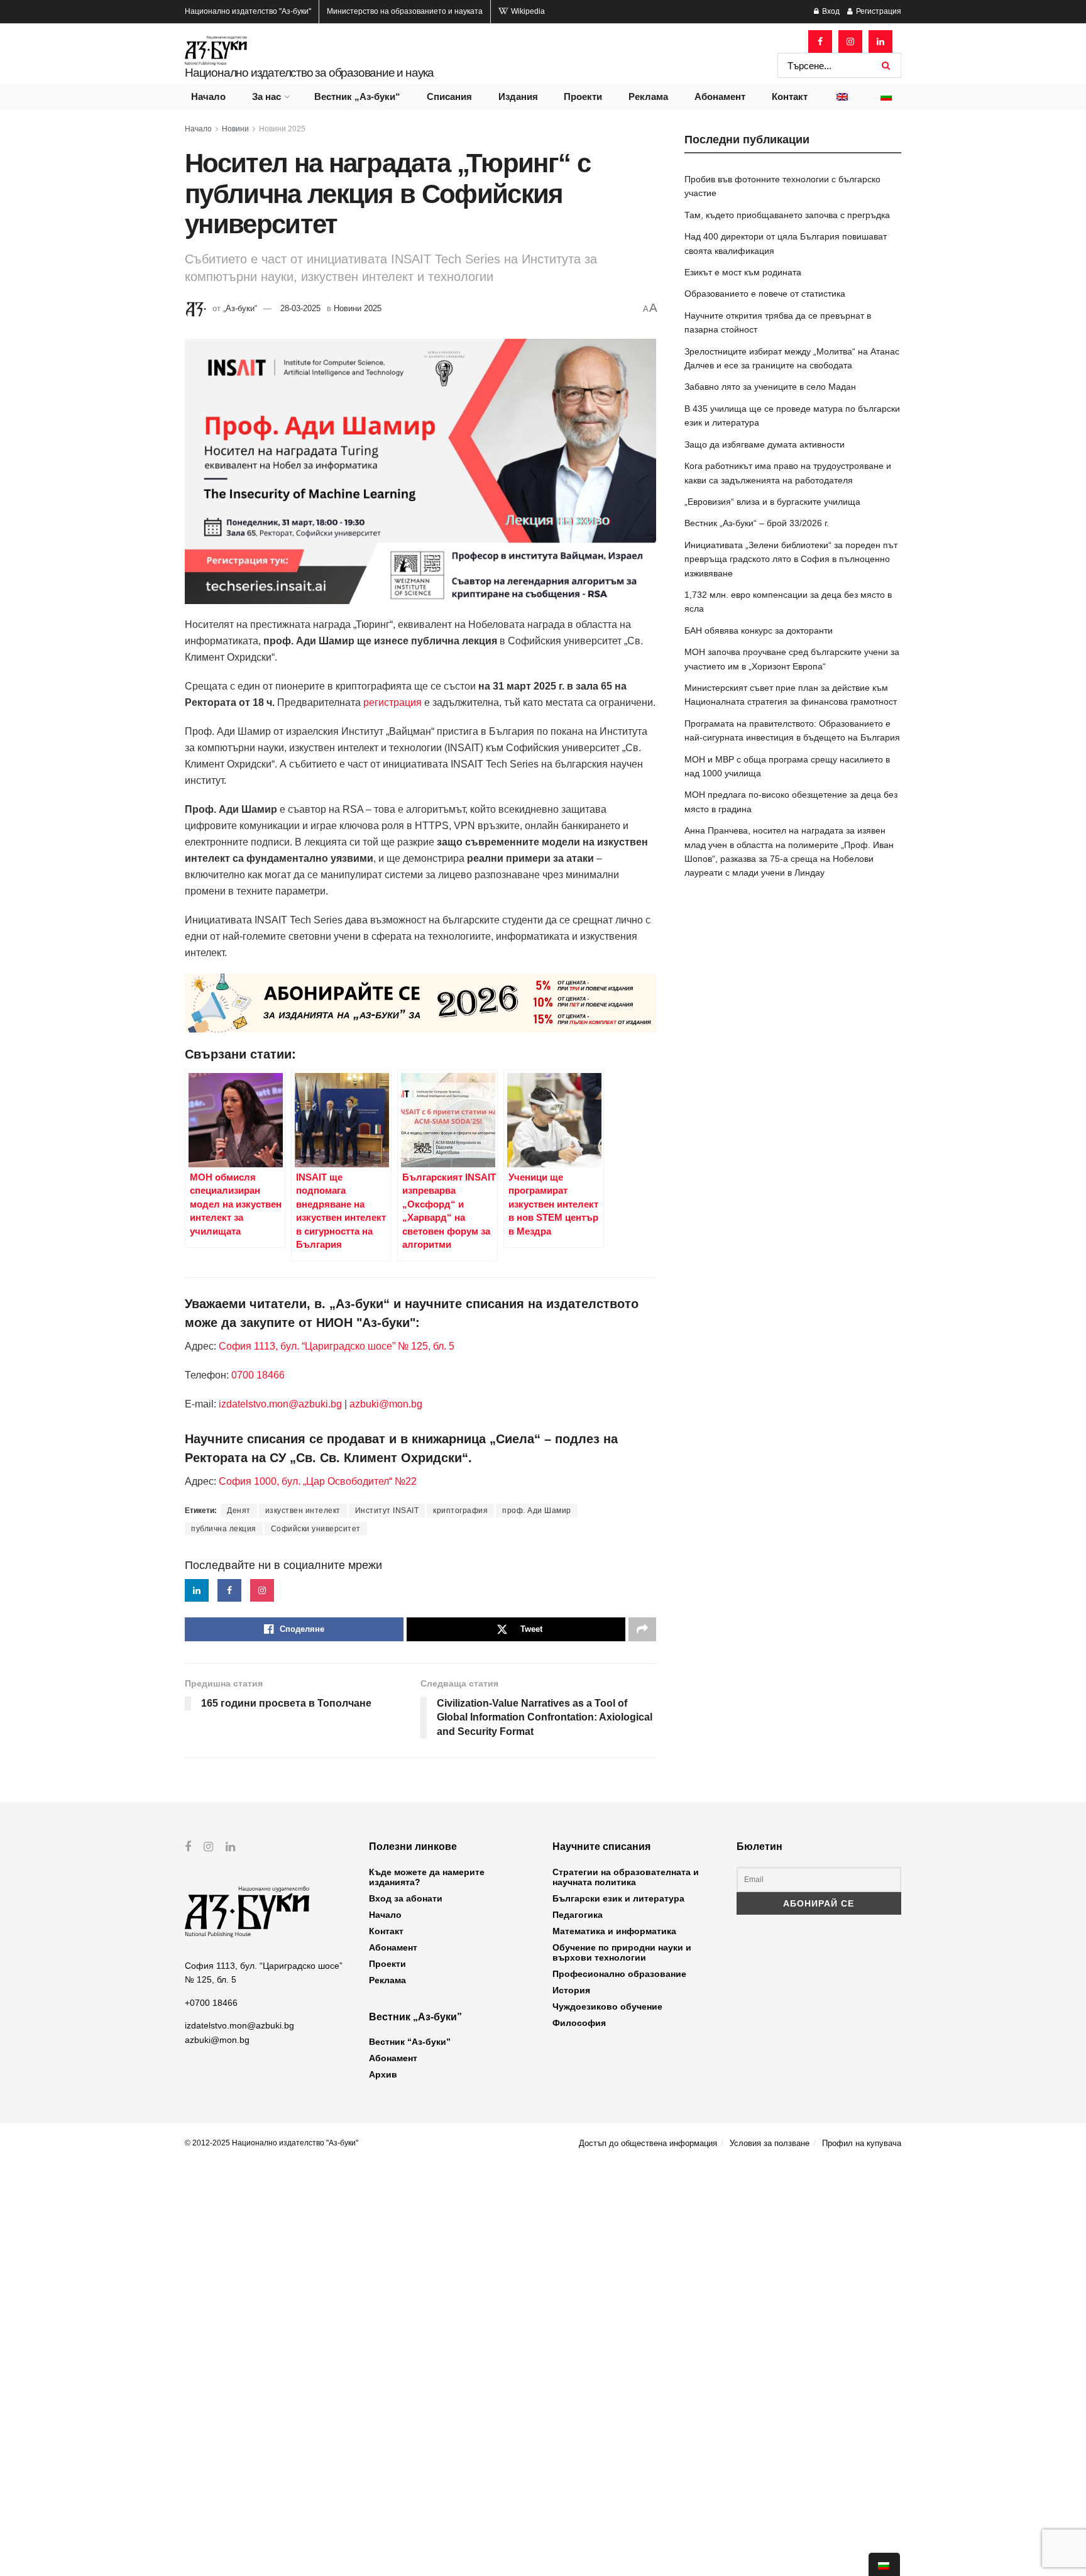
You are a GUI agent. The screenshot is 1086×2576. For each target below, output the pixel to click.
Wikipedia (527, 11)
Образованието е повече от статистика (765, 294)
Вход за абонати (406, 1898)
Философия (579, 2023)
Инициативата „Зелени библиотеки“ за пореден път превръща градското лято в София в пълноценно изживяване (791, 559)
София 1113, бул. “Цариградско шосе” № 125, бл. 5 (335, 1346)
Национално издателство (248, 11)
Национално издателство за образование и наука (309, 73)
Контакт (790, 96)
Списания (449, 96)
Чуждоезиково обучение (607, 2006)
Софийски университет (316, 1529)
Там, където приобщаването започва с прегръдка (787, 215)
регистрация (392, 702)
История (571, 1990)
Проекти (583, 96)
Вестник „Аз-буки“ (357, 96)
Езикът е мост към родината (743, 272)
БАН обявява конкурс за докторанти (759, 630)
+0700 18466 (211, 2003)
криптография (460, 1511)
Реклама (648, 96)
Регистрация (878, 11)
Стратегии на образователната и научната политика (626, 1877)
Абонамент (720, 96)
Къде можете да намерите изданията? (427, 1877)
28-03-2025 (300, 308)
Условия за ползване (770, 2143)
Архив (383, 2074)
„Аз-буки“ (240, 308)
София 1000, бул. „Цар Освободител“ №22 (318, 1481)
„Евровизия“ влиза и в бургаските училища (772, 502)
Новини (235, 129)
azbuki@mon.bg (386, 1404)
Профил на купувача (862, 2143)
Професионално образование (619, 1974)
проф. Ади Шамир (537, 1511)
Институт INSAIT (387, 1511)
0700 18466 (258, 1375)
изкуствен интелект (303, 1511)
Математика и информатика (614, 1931)
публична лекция (224, 1529)
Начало (208, 96)
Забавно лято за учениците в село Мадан (770, 387)
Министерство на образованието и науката (405, 11)
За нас (266, 96)
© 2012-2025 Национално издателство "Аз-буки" (271, 2143)
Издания (518, 96)
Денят (239, 1511)
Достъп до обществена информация (648, 2143)
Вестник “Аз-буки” (410, 2042)
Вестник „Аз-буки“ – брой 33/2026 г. (757, 523)
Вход (830, 11)
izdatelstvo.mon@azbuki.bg (280, 1404)
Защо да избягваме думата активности (765, 444)
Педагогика (578, 1915)
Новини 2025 (282, 129)
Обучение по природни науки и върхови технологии (622, 1952)
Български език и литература (618, 1898)
